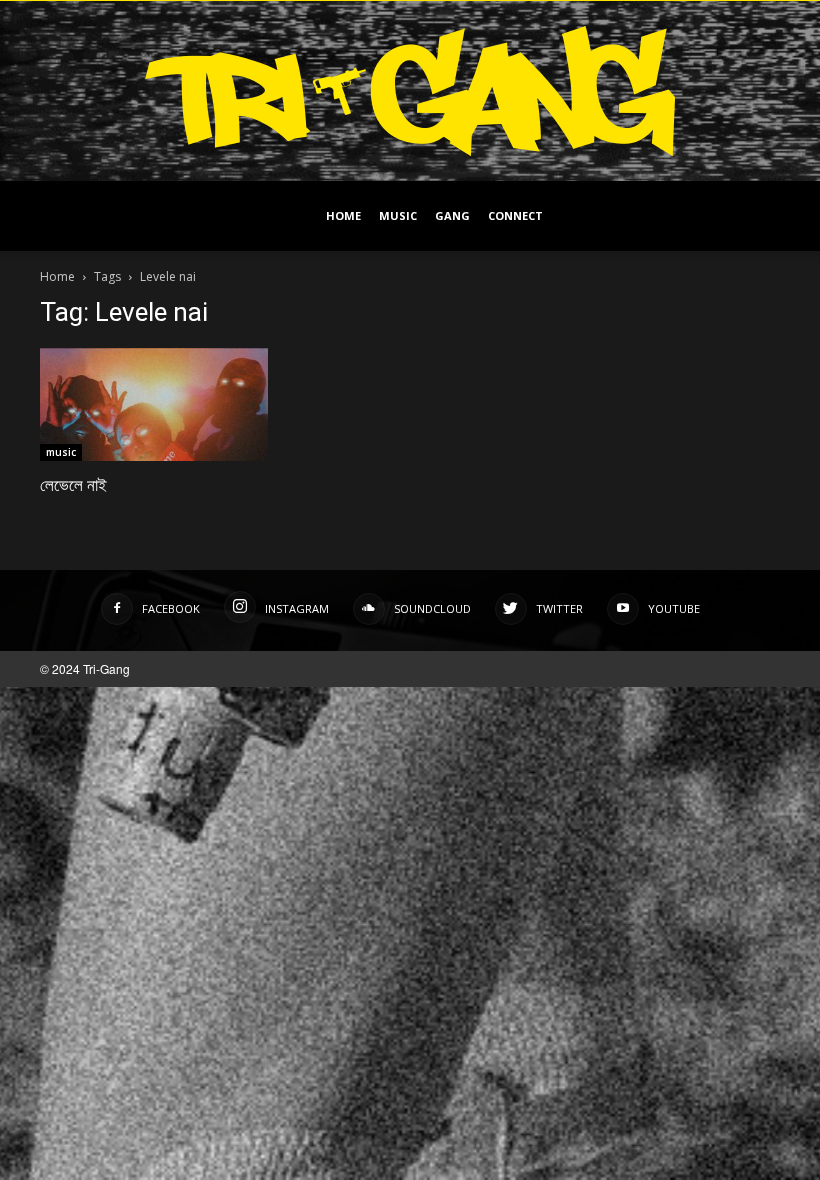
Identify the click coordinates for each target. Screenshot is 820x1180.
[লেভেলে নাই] (154, 404)
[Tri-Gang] (410, 91)
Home (343, 215)
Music (398, 215)
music (61, 452)
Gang (452, 215)
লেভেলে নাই (73, 485)
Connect (515, 215)
